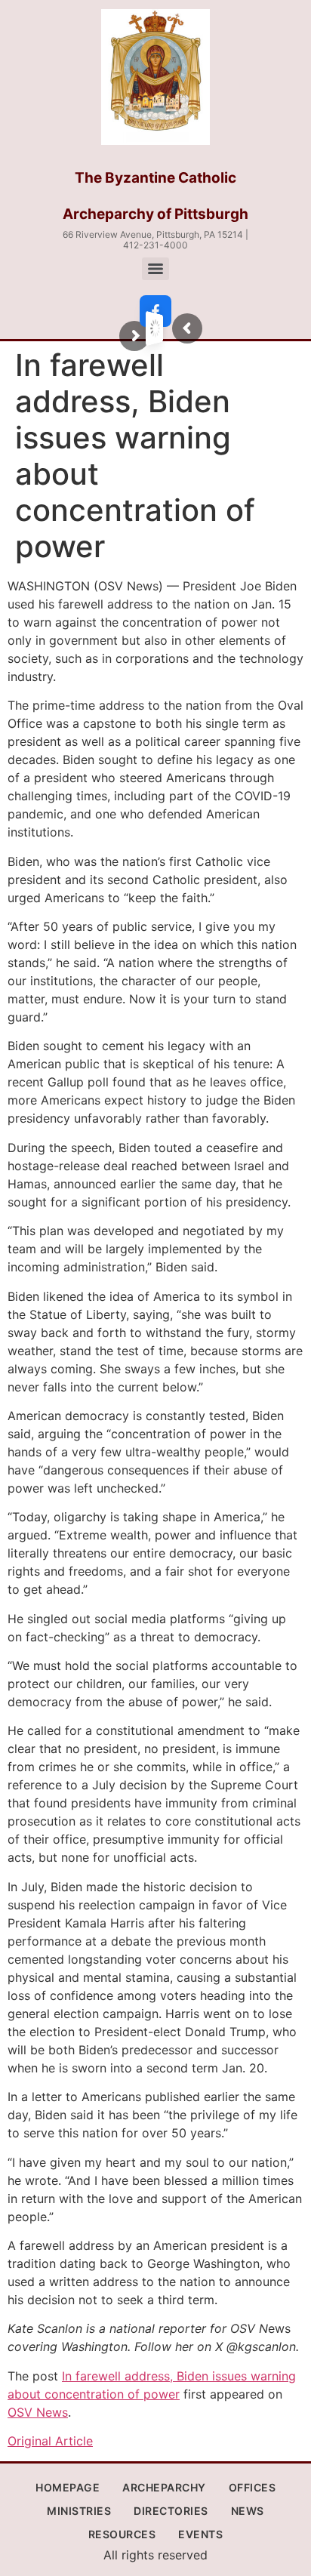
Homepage (68, 2487)
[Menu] (155, 269)
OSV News (38, 2412)
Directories (171, 2511)
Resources (122, 2534)
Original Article (50, 2441)
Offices (252, 2487)
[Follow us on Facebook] (155, 311)
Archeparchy (164, 2487)
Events (200, 2534)
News (248, 2511)
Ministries (79, 2511)
